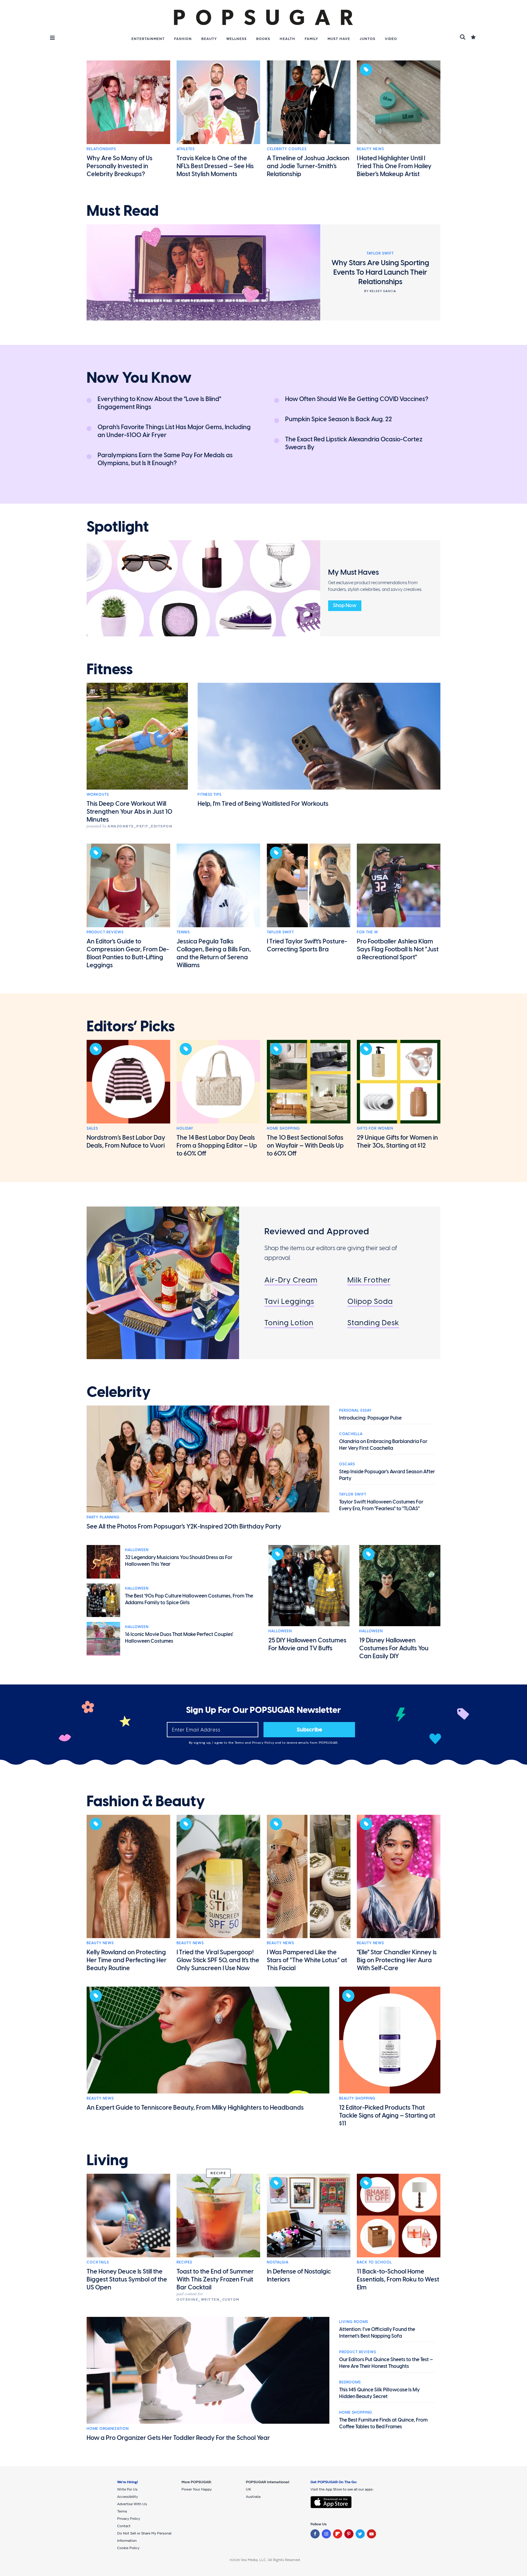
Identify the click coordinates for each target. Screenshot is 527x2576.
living (107, 2160)
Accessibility (127, 2497)
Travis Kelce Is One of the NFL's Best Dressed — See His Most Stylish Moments (215, 166)
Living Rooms (354, 2322)
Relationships (101, 149)
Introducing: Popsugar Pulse (370, 1418)
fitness (110, 669)
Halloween (137, 1550)
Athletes (186, 149)
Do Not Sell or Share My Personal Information (144, 2537)
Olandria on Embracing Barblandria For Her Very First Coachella (383, 1445)
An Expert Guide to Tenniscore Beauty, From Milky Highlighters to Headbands (195, 2107)
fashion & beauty (146, 1801)
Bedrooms (350, 2382)
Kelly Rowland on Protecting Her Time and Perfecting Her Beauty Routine (127, 1960)
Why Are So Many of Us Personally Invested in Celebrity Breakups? (120, 166)
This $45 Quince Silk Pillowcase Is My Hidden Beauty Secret (379, 2393)
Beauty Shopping (357, 2098)
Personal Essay (355, 1410)
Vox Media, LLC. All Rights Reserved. (271, 2560)
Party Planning (103, 1517)
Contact (124, 2526)
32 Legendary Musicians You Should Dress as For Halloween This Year (179, 1561)
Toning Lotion (289, 1323)
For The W (367, 932)
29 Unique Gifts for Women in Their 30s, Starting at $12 (397, 1141)
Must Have (339, 39)
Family (311, 39)
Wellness (237, 39)
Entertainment (148, 39)
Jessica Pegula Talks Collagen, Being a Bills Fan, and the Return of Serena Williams (214, 953)
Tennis (183, 932)
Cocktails (98, 2262)
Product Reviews (105, 932)
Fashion (183, 39)
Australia (253, 2497)
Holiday (185, 1128)
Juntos (367, 39)
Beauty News (370, 149)
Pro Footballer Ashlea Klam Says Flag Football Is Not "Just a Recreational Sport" (398, 949)
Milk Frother (369, 1280)
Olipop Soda (370, 1301)
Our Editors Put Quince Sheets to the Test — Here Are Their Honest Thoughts (386, 2363)
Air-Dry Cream (291, 1280)
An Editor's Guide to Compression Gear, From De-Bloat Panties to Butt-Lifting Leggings (128, 953)
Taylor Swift (280, 932)
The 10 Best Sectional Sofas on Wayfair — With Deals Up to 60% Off (305, 1145)
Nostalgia (278, 2262)
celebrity (119, 1392)
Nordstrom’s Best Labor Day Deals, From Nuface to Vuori (126, 1141)
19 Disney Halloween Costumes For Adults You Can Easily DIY (394, 1648)
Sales (92, 1128)
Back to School (374, 2262)
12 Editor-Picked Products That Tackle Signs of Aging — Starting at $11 (387, 2115)
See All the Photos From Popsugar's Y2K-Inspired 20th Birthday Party (184, 1526)
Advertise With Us (132, 2504)
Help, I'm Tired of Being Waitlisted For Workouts (263, 804)
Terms (240, 1743)
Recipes (184, 2262)
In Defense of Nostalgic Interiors (299, 2275)
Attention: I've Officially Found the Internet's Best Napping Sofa (377, 2333)
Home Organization (108, 2429)
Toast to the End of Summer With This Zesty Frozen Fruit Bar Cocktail (215, 2279)
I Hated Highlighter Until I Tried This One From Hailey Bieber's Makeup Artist (394, 166)
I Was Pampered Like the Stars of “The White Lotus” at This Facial (307, 1960)
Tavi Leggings (289, 1301)
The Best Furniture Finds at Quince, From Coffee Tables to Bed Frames (383, 2423)
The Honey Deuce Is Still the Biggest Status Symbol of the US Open (127, 2279)
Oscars (347, 1464)
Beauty (209, 39)
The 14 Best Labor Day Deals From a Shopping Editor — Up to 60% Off (217, 1145)
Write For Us (127, 2489)
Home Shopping (283, 1128)
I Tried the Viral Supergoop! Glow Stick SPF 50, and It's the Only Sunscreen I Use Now (218, 1960)
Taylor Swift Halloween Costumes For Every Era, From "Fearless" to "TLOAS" (381, 1505)
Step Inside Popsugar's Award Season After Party (387, 1475)
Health (287, 39)
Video (391, 39)
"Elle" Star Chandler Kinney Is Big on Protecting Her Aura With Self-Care (397, 1960)
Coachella (351, 1434)
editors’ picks (131, 1026)
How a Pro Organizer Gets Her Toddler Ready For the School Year (178, 2438)
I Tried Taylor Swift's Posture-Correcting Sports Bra (307, 945)
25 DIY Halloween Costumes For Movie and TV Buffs (307, 1644)
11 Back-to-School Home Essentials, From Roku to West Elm (398, 2279)
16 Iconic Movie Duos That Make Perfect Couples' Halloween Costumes (179, 1638)
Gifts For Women (375, 1128)
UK (248, 2489)
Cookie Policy (128, 2548)
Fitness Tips (210, 794)
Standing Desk (373, 1323)
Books (263, 39)
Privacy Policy (264, 1743)
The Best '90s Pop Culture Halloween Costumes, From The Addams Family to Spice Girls (189, 1599)
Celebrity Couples (287, 149)
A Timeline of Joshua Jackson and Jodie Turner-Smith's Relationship (308, 166)
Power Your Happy (197, 2489)
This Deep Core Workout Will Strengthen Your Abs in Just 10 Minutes (129, 812)
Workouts (98, 794)
